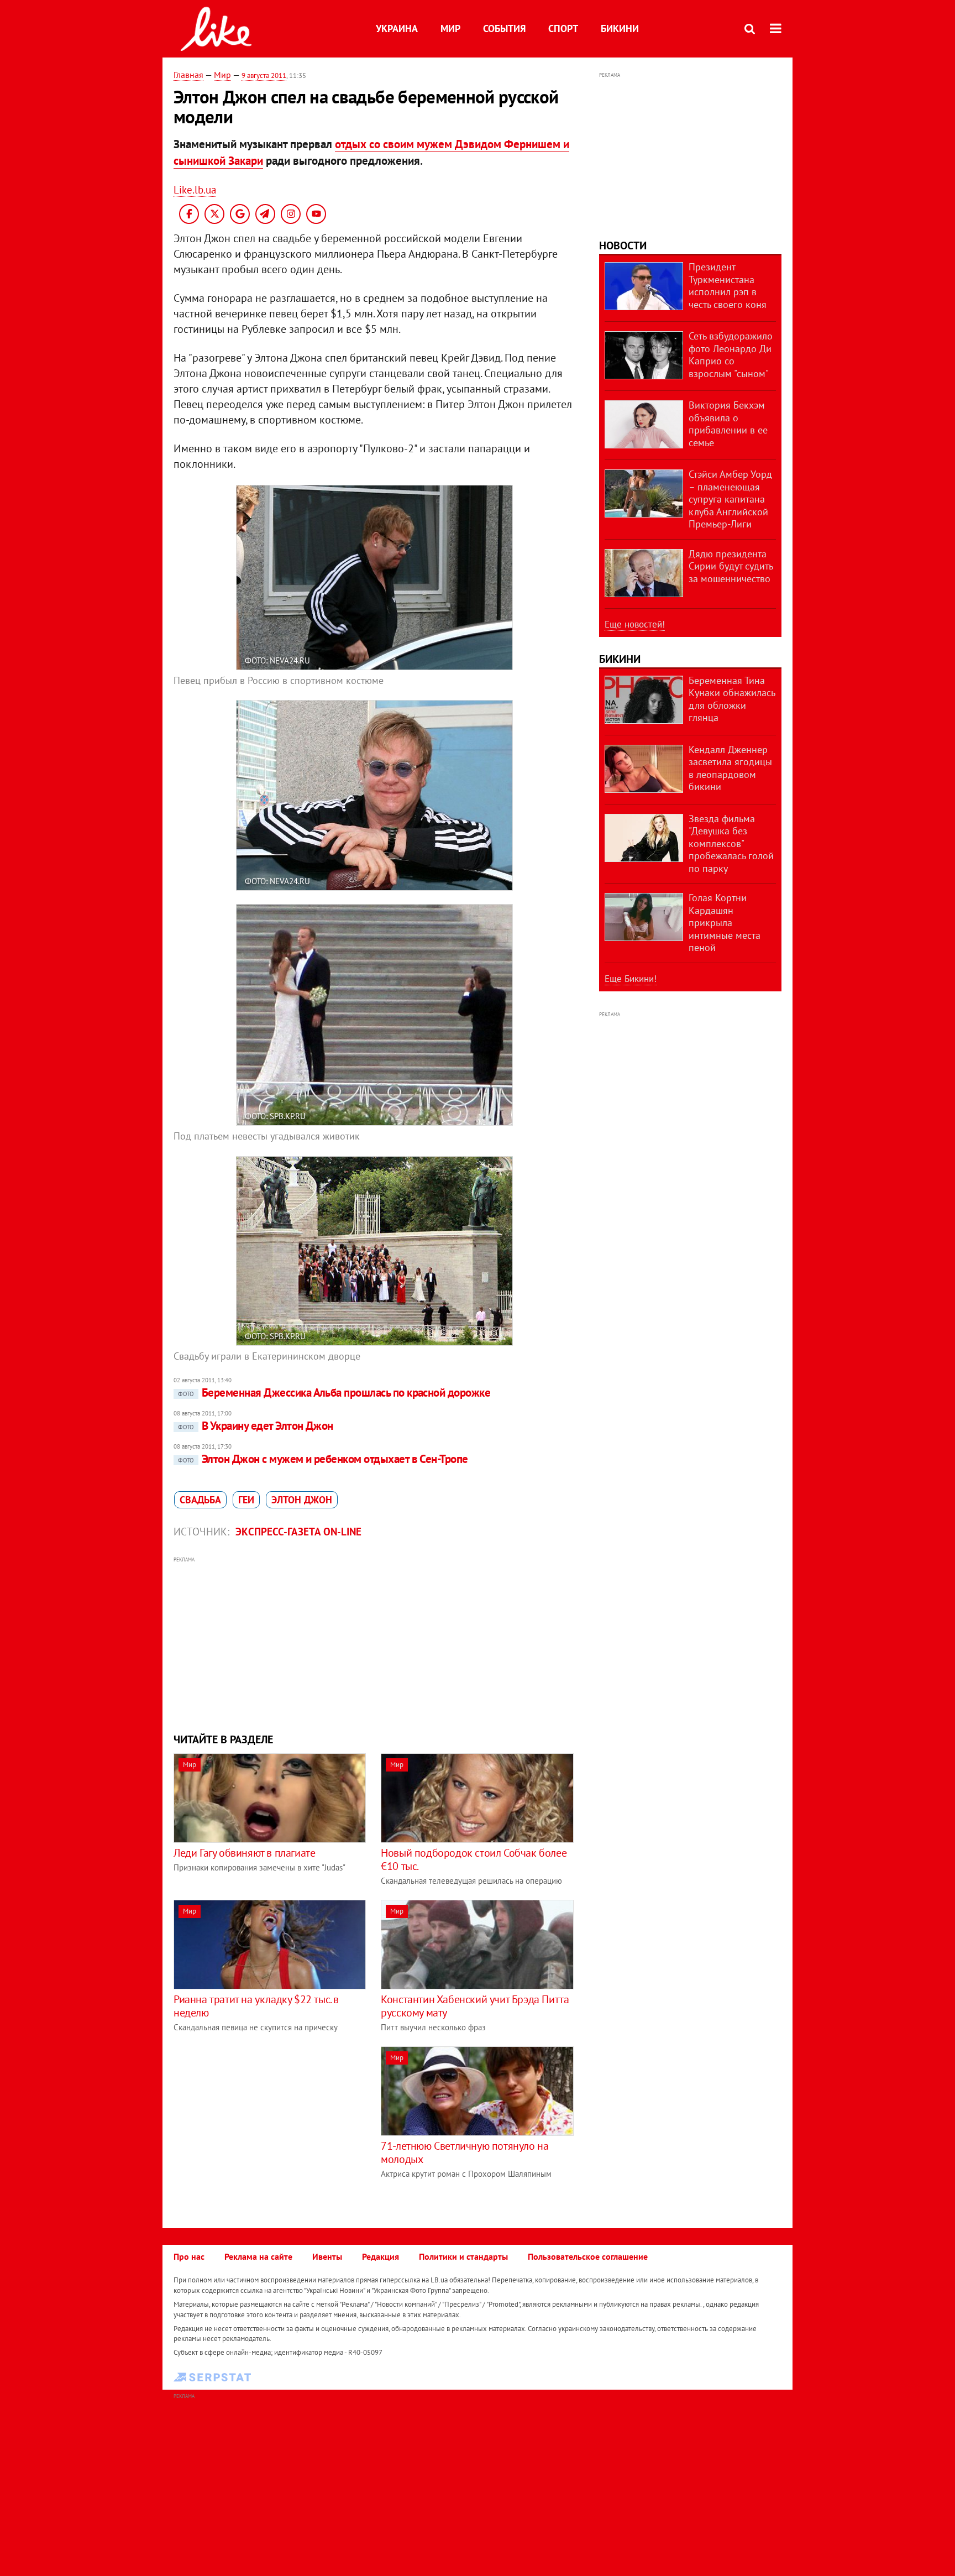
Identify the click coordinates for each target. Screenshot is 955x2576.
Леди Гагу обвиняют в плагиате (244, 1853)
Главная (188, 75)
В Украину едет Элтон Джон (256, 1426)
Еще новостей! (635, 624)
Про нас (189, 2256)
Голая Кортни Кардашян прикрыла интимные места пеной (725, 923)
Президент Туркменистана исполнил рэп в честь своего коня (728, 286)
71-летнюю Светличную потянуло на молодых (465, 2152)
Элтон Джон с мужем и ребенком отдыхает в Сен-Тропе (323, 1459)
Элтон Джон (302, 1500)
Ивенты (327, 2256)
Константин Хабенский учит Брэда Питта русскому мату (475, 2006)
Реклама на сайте (258, 2256)
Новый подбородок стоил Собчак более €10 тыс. (474, 1859)
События (504, 28)
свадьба (200, 1500)
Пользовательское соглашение (588, 2256)
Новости (623, 245)
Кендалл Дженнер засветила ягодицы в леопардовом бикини (730, 768)
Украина (397, 28)
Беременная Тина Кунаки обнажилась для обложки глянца (732, 699)
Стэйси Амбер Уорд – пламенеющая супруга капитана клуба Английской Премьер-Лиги (730, 499)
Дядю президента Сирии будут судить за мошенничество (731, 566)
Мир (450, 28)
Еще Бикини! (631, 979)
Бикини (620, 28)
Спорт (563, 28)
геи (246, 1500)
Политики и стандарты (463, 2256)
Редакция (381, 2256)
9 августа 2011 (264, 75)
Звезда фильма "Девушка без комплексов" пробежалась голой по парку (731, 843)
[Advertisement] (374, 1643)
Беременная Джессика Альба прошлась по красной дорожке (334, 1392)
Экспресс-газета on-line (298, 1532)
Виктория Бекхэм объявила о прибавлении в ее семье (728, 424)
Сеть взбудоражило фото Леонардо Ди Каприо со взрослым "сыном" (731, 355)
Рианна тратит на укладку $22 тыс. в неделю (256, 2006)
